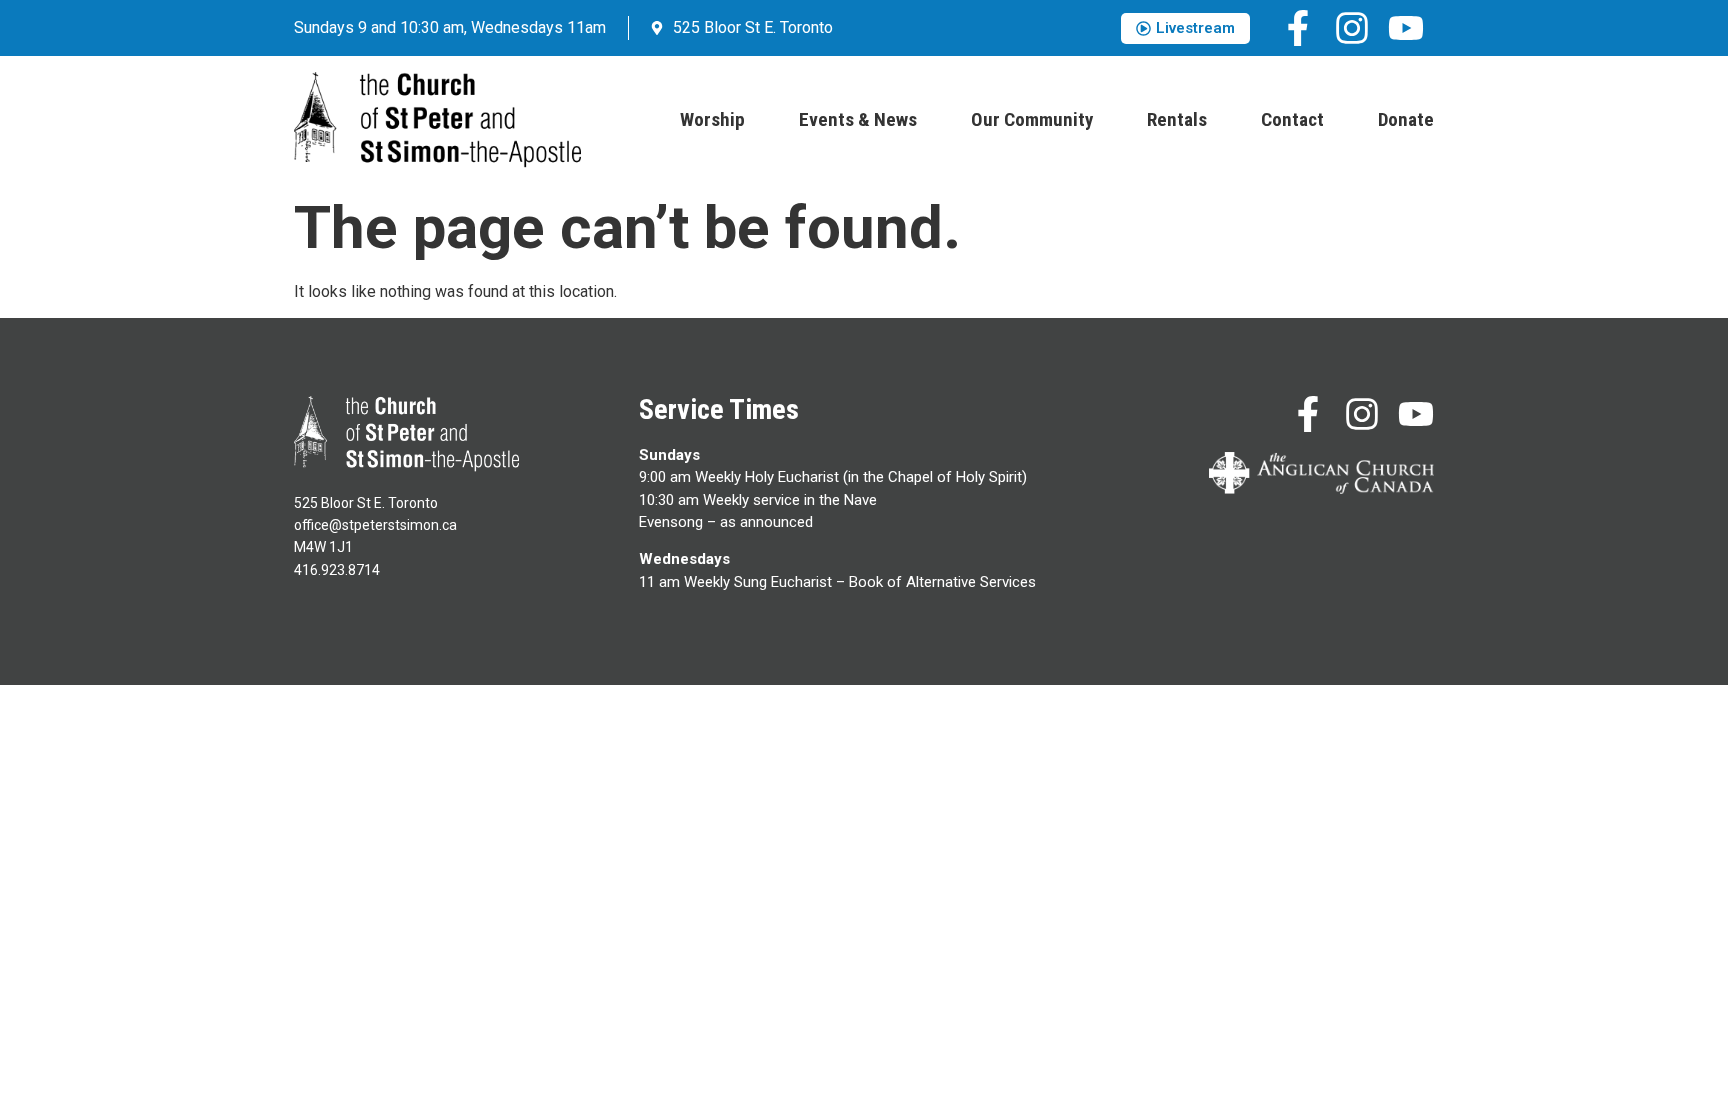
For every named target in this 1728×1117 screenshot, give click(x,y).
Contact (1292, 119)
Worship (712, 119)
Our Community (1032, 119)
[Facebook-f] (1298, 28)
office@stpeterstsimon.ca (375, 525)
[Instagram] (1352, 28)
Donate (1406, 119)
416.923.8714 (337, 570)
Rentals (1177, 119)
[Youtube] (1406, 28)
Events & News (858, 119)
